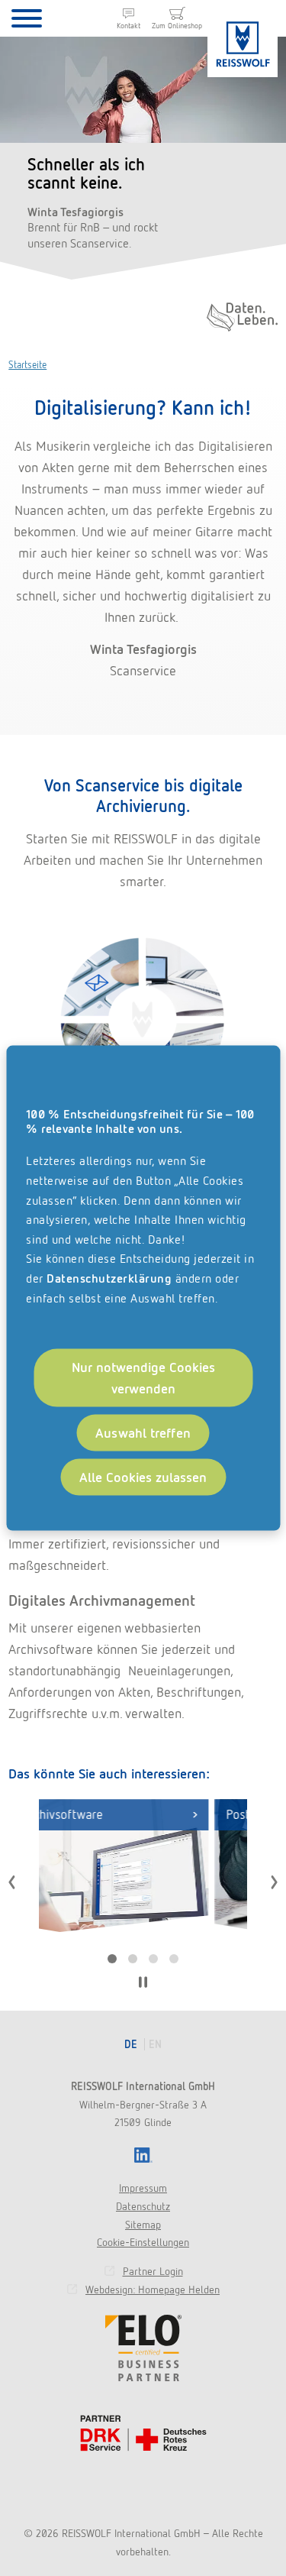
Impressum (143, 2188)
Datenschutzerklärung (109, 1278)
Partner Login (153, 2271)
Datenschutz (143, 2206)
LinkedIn (143, 2155)
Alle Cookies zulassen (143, 1476)
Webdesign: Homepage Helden (153, 2290)
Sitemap (143, 2225)
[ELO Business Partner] (143, 2348)
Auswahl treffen (143, 1433)
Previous (12, 1882)
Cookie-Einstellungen (143, 2242)
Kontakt (129, 26)
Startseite (27, 365)
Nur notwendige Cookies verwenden (143, 1378)
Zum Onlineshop (177, 26)
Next (274, 1882)
